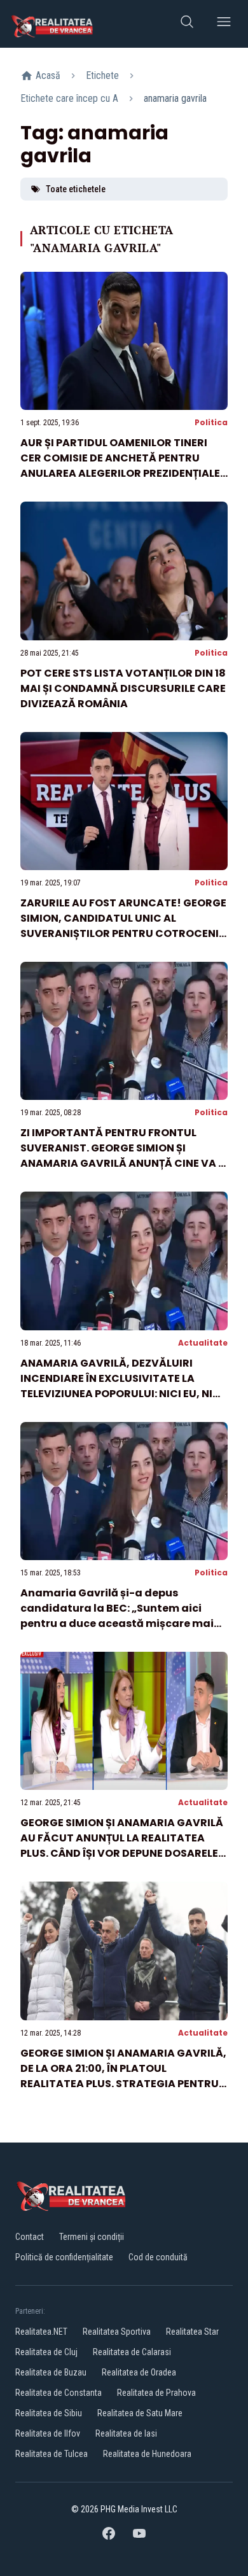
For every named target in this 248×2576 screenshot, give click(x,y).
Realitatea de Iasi (126, 2433)
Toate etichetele (76, 189)
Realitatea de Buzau (51, 2372)
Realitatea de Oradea (139, 2372)
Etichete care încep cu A (69, 98)
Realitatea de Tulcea (52, 2454)
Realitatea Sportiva (117, 2332)
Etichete (102, 75)
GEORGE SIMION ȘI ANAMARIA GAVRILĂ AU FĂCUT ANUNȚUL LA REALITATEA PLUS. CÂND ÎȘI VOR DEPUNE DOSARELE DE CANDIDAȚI (122, 1846)
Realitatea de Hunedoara (147, 2454)
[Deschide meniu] (224, 24)
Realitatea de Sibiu (49, 2413)
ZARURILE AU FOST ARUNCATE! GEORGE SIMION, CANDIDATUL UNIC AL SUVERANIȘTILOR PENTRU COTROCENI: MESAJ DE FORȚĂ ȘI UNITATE (123, 926)
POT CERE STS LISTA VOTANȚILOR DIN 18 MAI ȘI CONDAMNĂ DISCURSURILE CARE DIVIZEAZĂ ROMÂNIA (123, 688)
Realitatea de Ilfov (48, 2433)
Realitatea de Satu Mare (140, 2413)
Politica (211, 422)
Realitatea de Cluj (46, 2352)
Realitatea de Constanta (59, 2393)
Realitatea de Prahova (156, 2393)
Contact (30, 2237)
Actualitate (203, 1343)
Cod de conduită (158, 2257)
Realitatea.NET (41, 2332)
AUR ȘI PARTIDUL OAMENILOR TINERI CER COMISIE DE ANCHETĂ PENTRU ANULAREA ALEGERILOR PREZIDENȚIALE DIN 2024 (120, 466)
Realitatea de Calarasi (132, 2352)
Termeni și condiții (92, 2237)
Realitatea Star (192, 2332)
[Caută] (187, 24)
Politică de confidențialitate (64, 2257)
